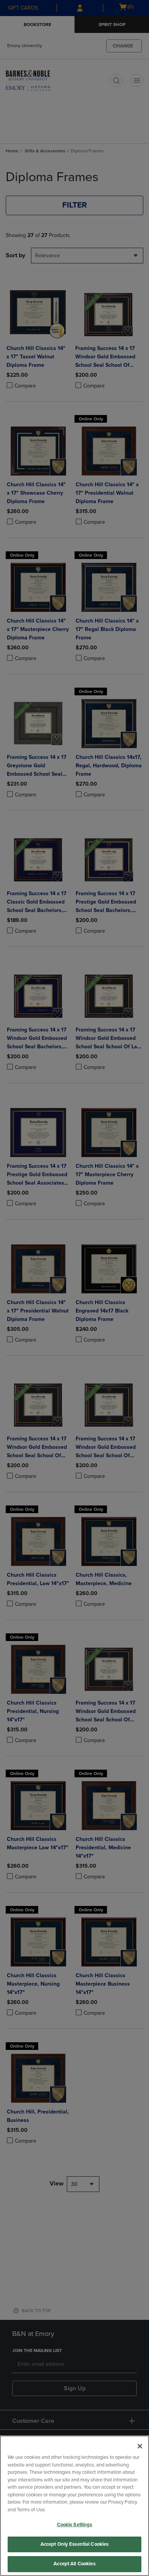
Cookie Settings (75, 2525)
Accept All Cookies (74, 2564)
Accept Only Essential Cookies (75, 2544)
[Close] (140, 2446)
